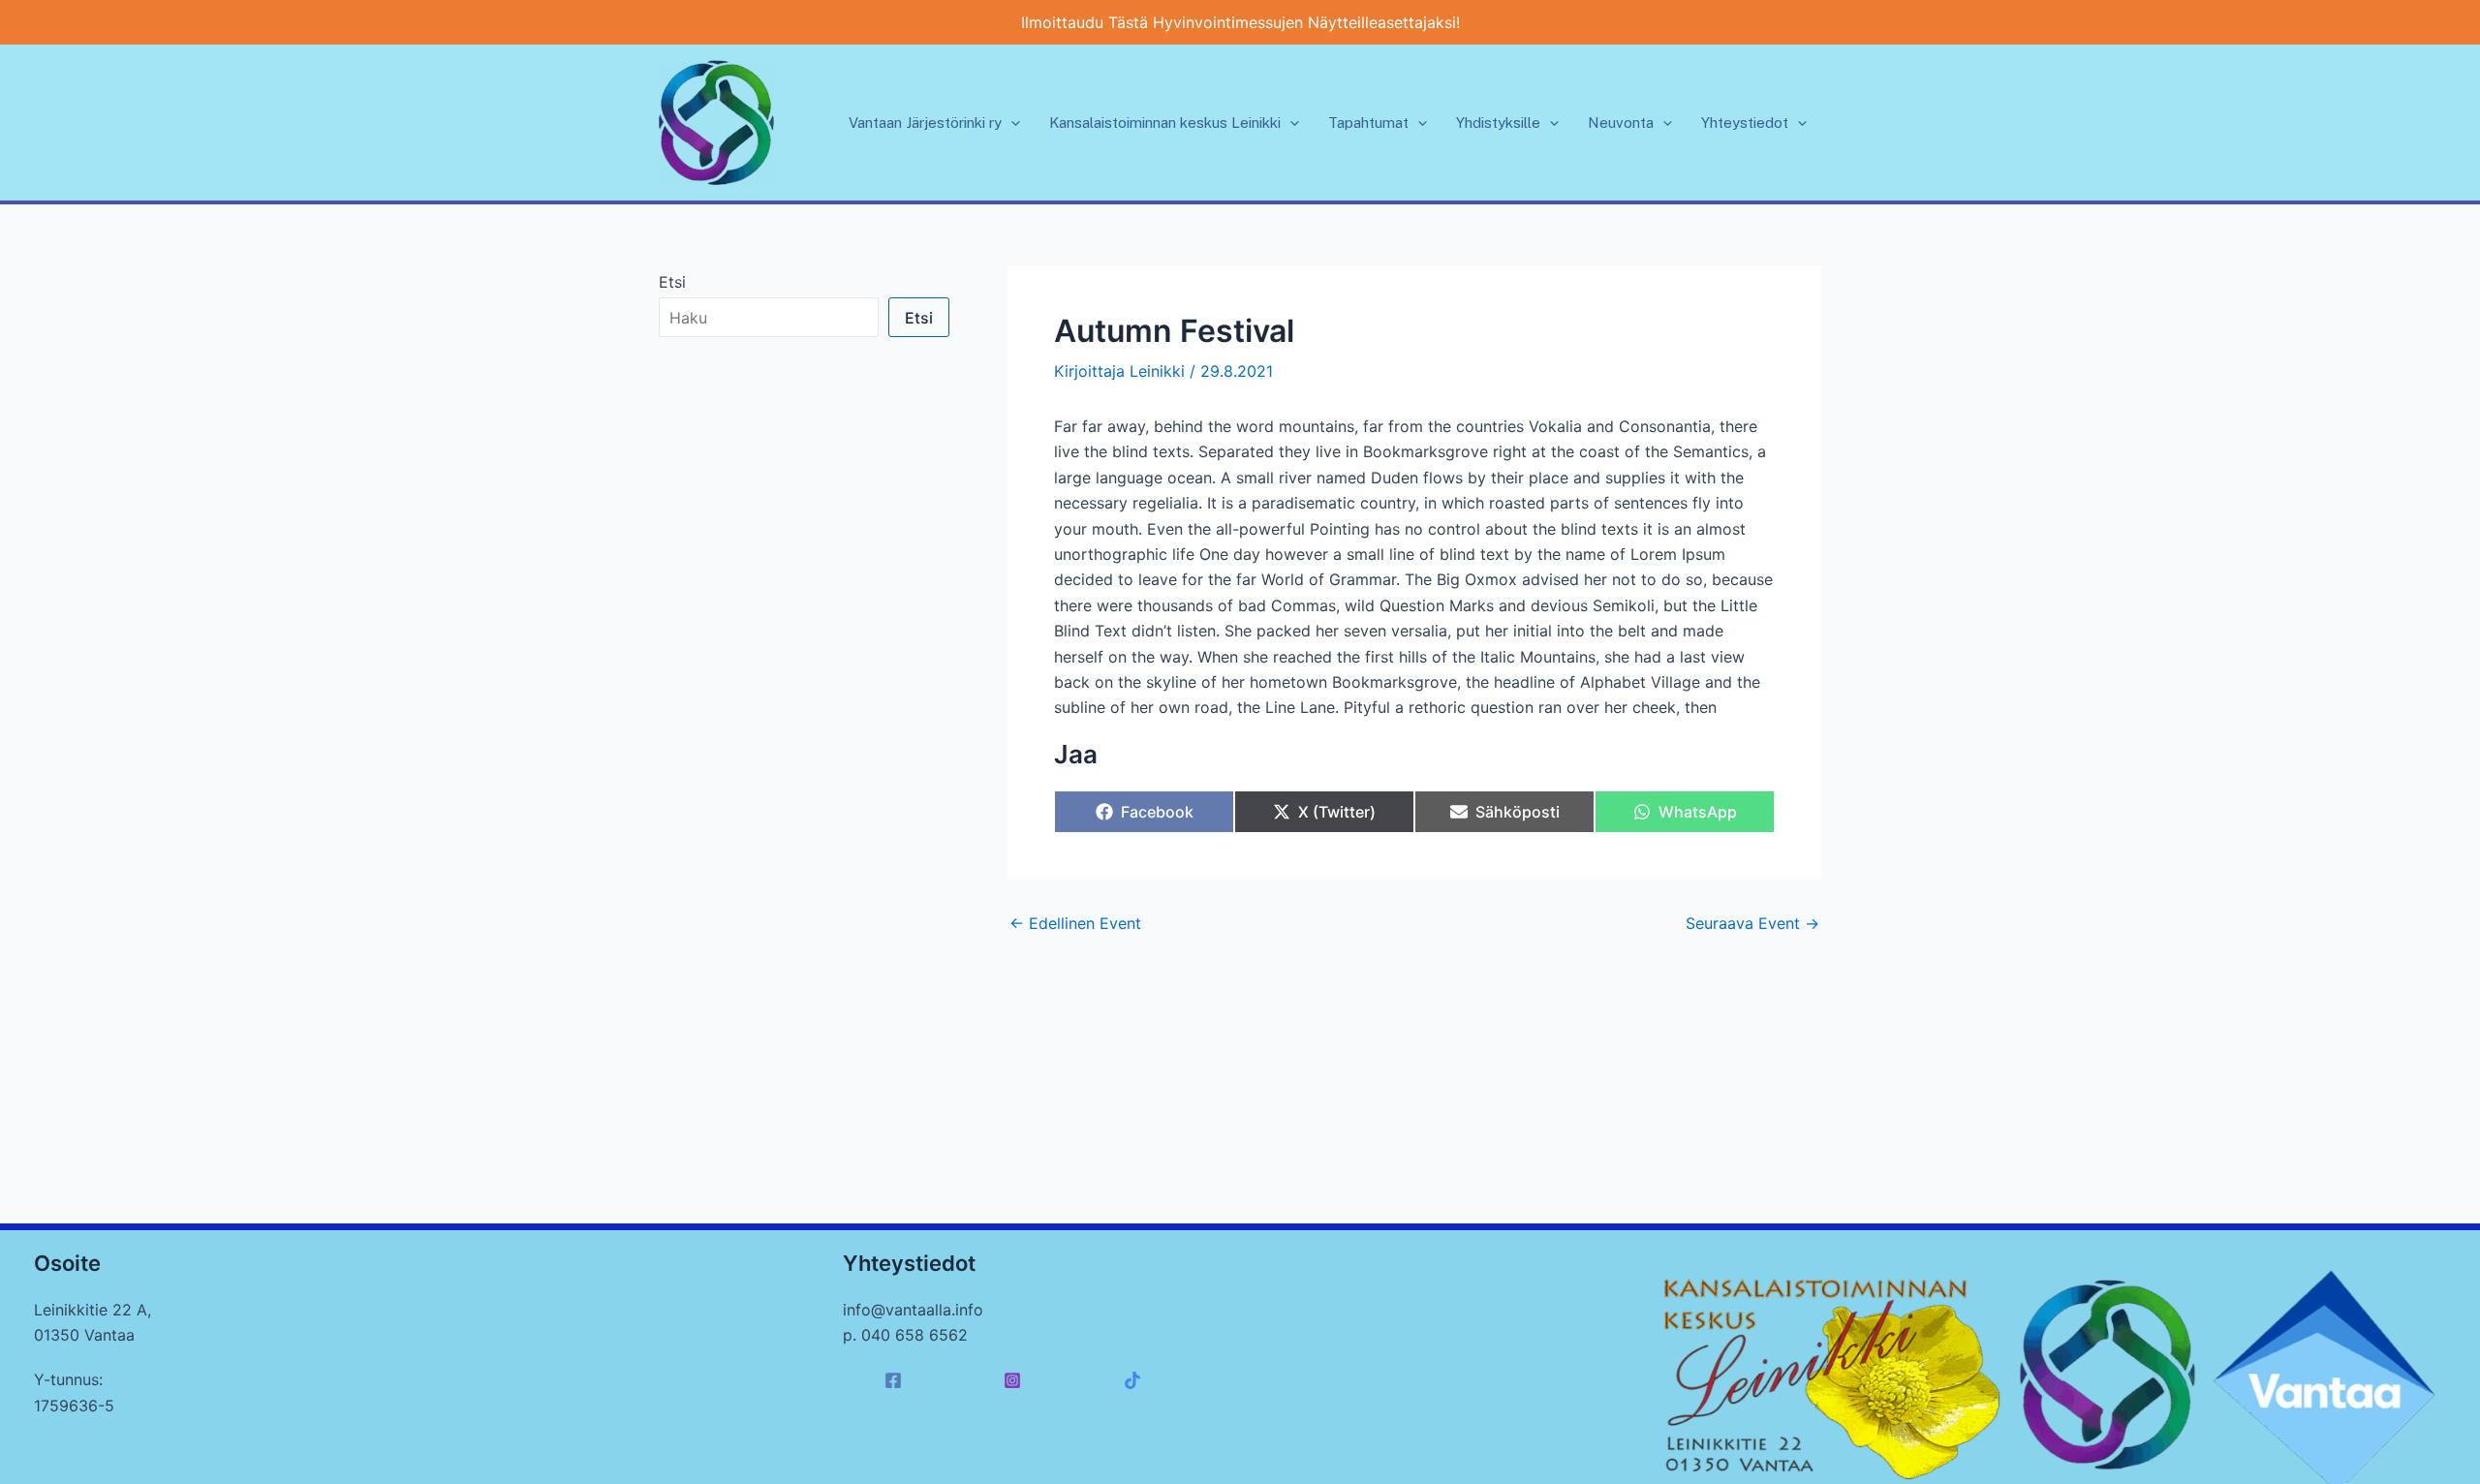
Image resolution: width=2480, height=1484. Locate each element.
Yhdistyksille (1498, 123)
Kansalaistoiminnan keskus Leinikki (1165, 123)
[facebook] (897, 1380)
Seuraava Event (1752, 923)
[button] (1011, 123)
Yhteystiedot (1745, 123)
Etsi (672, 282)
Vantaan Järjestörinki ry (925, 123)
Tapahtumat (1368, 123)
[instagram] (1016, 1380)
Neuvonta (1621, 123)
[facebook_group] (1135, 1380)
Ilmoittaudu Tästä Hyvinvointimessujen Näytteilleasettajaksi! (1240, 22)
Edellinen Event (1075, 923)
